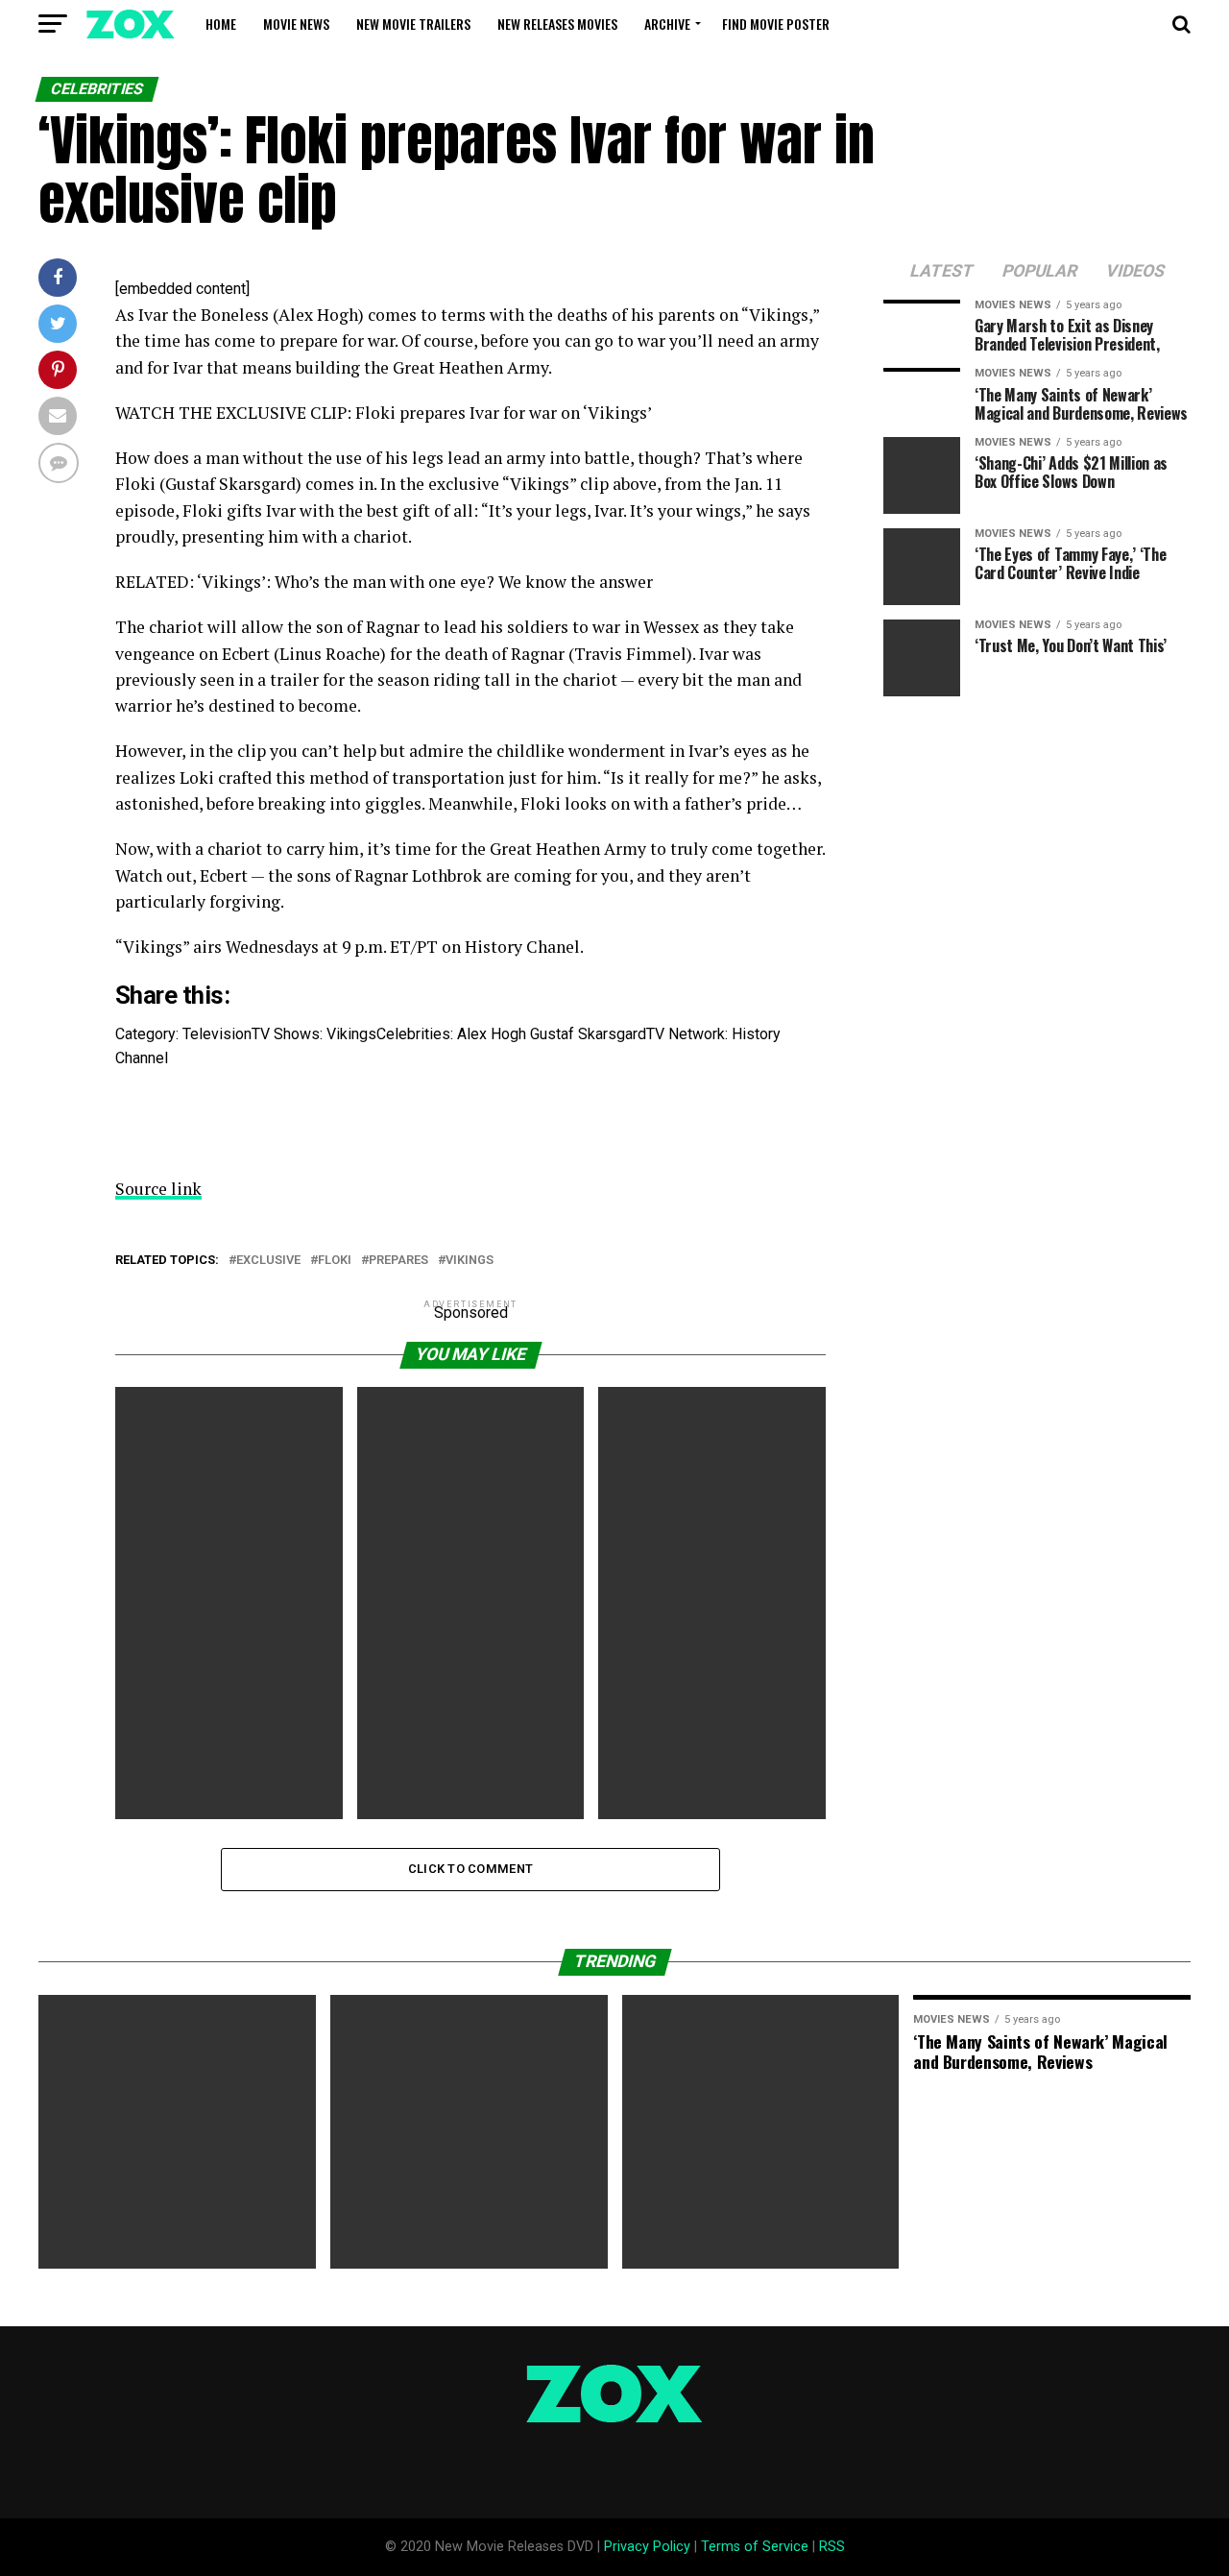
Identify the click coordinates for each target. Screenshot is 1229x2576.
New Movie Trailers (413, 24)
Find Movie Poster (776, 24)
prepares (398, 1261)
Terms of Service (755, 2547)
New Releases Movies (557, 24)
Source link (158, 1189)
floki (335, 1261)
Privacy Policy (647, 2547)
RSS (832, 2547)
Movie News (296, 24)
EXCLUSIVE (268, 1261)
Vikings (470, 1261)
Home (221, 24)
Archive (667, 24)
